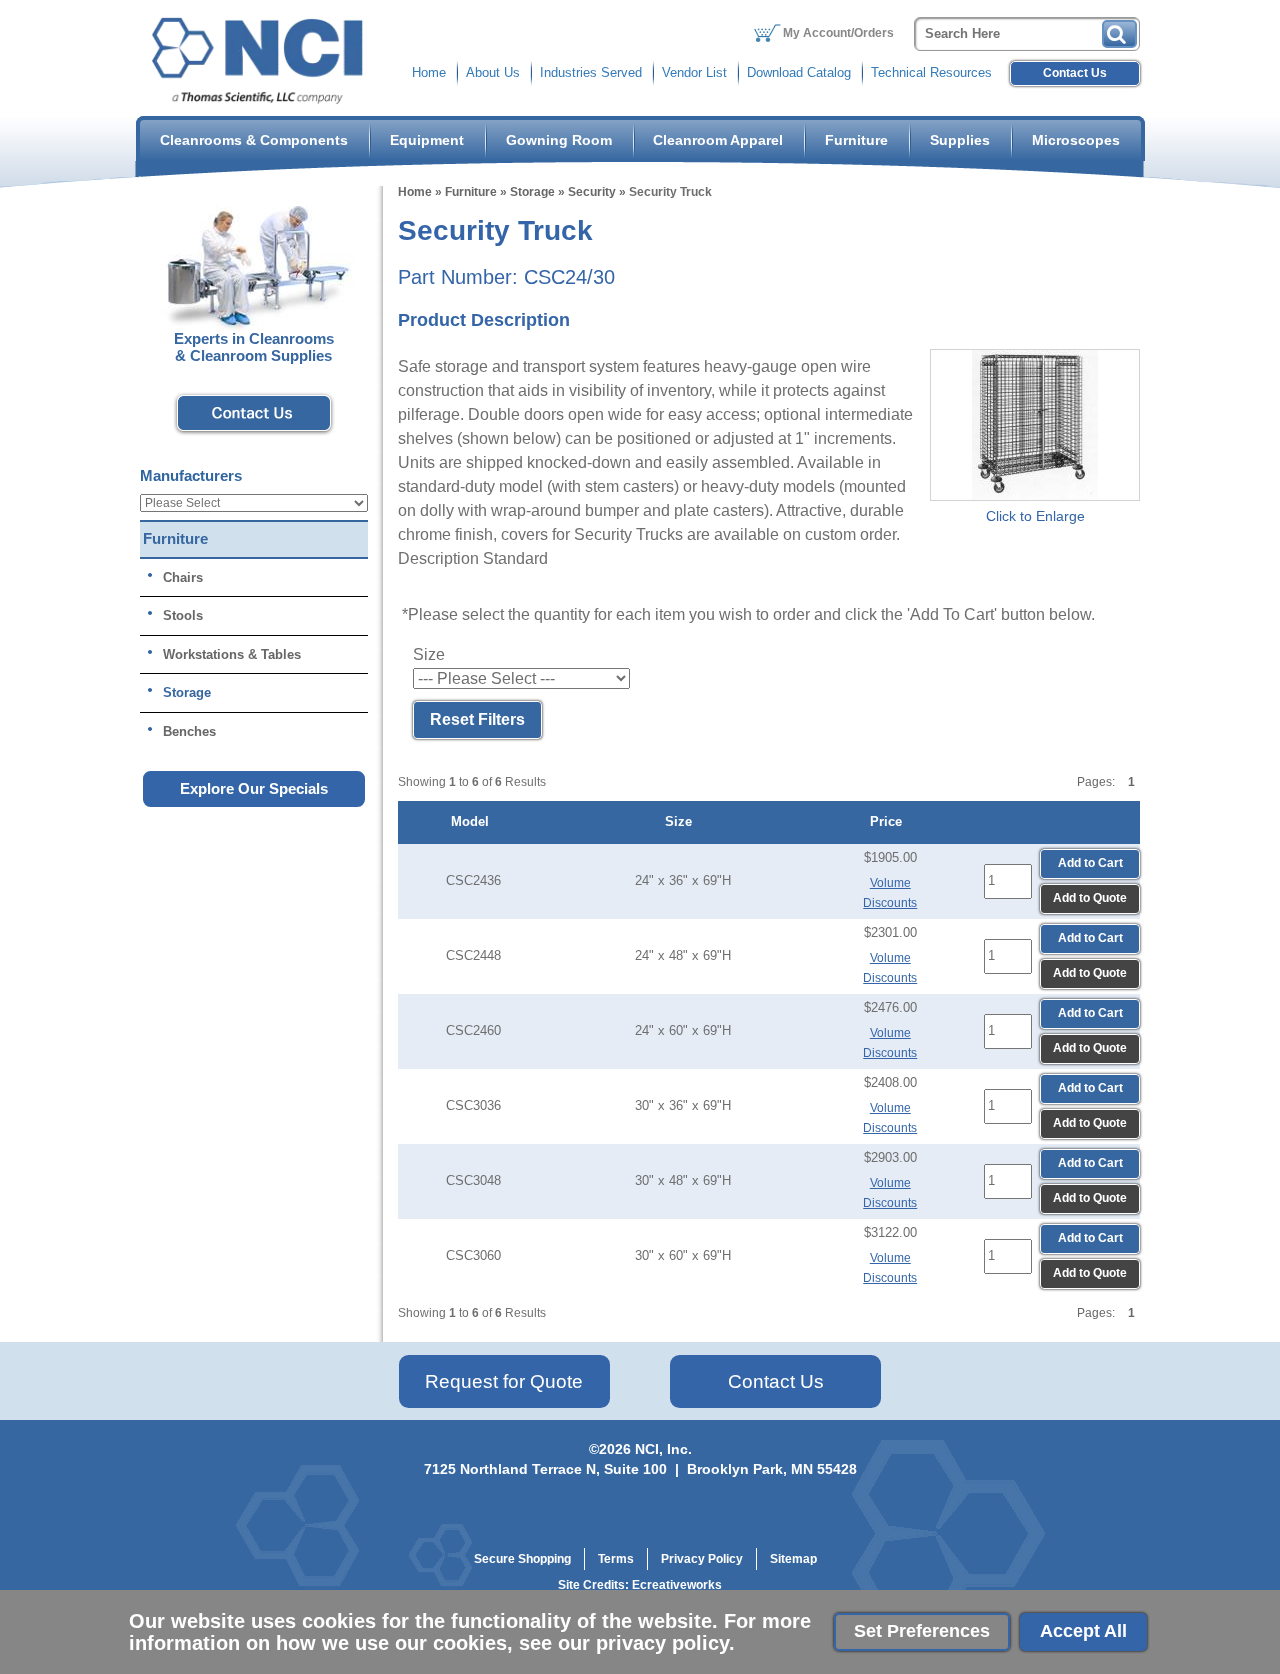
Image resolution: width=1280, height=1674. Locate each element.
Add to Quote (1090, 898)
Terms (616, 1559)
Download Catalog (799, 72)
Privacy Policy (702, 1559)
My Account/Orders (838, 33)
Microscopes (1076, 140)
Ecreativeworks (677, 1585)
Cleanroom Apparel (718, 140)
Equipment (427, 140)
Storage (532, 192)
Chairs (183, 577)
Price (890, 821)
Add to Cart (1090, 863)
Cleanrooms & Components (254, 140)
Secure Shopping (522, 1559)
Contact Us (1075, 73)
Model (474, 821)
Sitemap (793, 1559)
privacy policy (662, 1643)
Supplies (960, 140)
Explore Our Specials (254, 788)
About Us (493, 72)
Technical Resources (931, 72)
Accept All (1083, 1631)
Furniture (856, 140)
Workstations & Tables (232, 654)
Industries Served (591, 72)
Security (592, 192)
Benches (189, 731)
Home (429, 72)
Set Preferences (922, 1631)
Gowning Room (559, 140)
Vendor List (694, 72)
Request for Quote (504, 1381)
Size (682, 821)
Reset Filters (477, 719)
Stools (183, 615)
